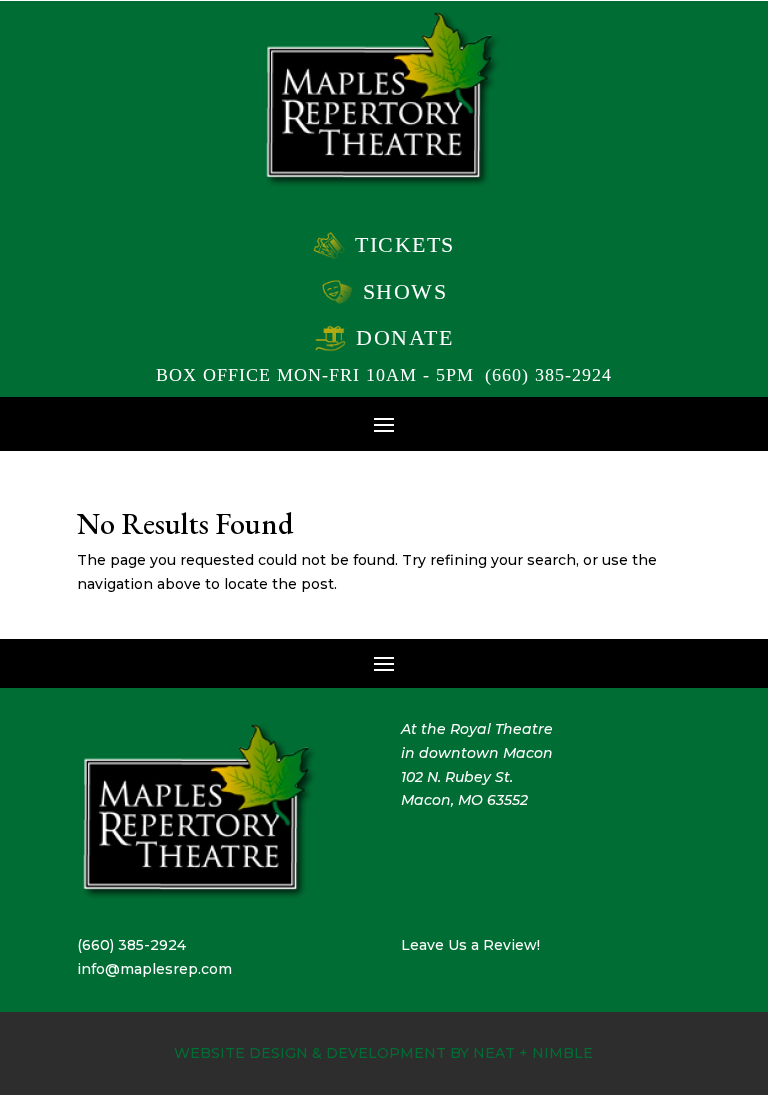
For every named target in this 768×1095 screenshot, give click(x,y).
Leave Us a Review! (470, 945)
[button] (384, 423)
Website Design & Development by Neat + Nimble (383, 1053)
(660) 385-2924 (548, 375)
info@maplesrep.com (154, 969)
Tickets (405, 244)
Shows (405, 291)
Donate (404, 337)
